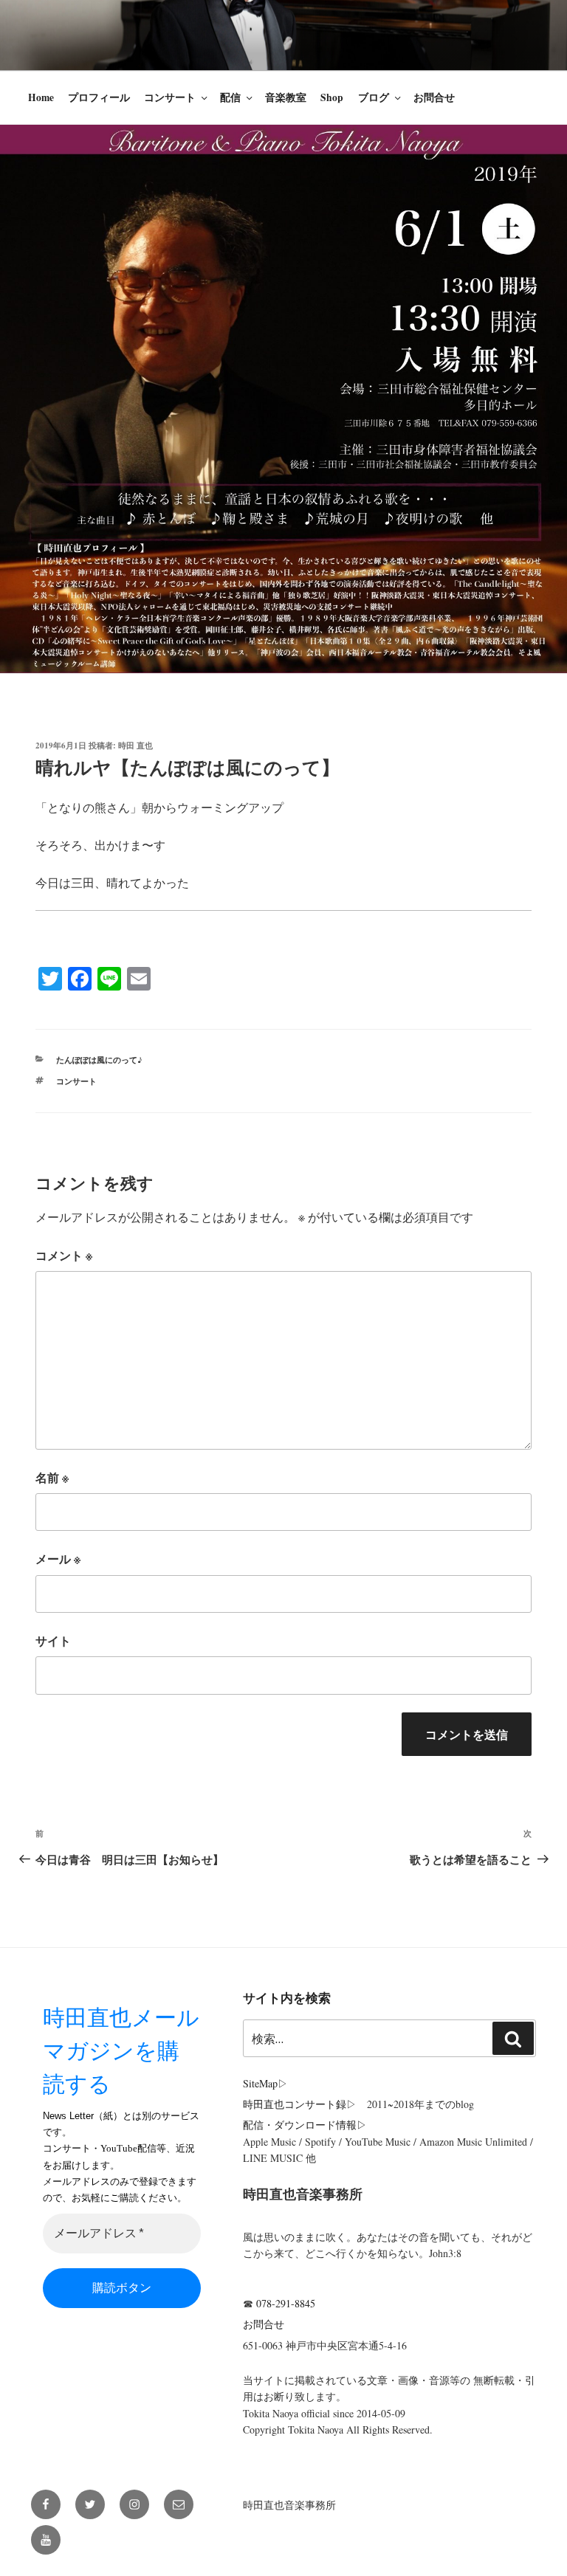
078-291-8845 (286, 2303)
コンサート (170, 97)
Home (41, 97)
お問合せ (434, 97)
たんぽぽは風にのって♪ (99, 1060)
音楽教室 (286, 97)
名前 (52, 1477)
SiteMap (260, 2083)
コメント (64, 1255)
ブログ (374, 97)
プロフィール (99, 97)
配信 (230, 97)
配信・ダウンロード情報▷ (305, 2125)
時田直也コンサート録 (295, 2104)
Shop (332, 97)
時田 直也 (135, 745)
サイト (53, 1640)
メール (58, 1559)
